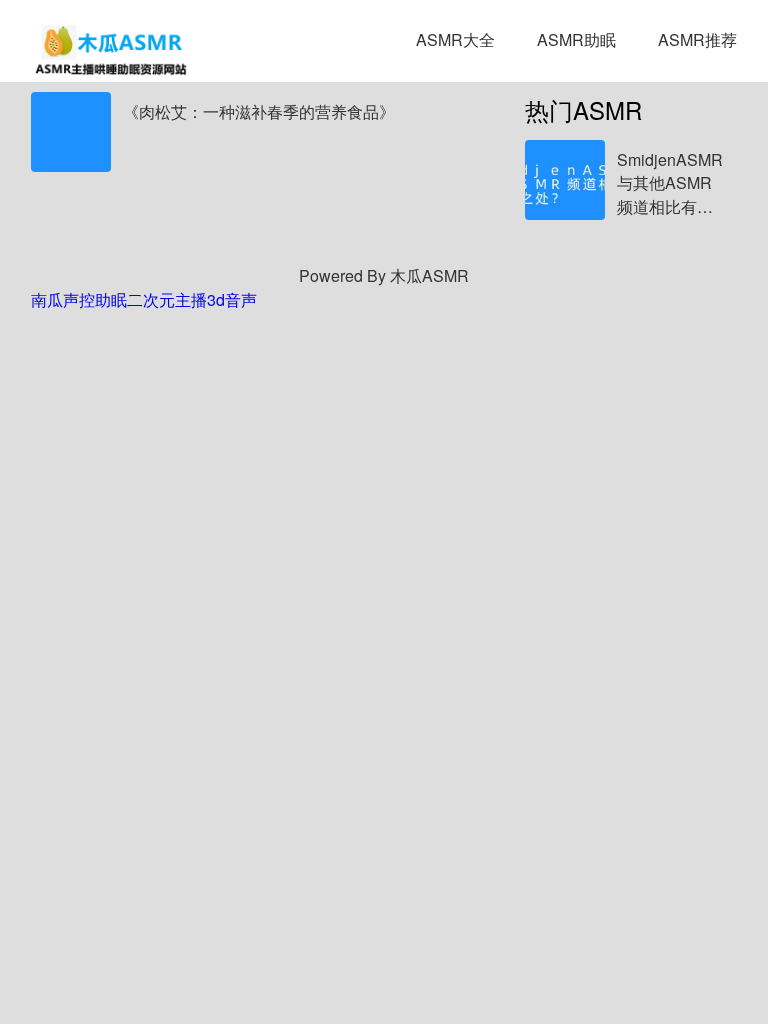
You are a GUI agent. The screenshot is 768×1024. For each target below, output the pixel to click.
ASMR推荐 (697, 39)
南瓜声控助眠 (79, 299)
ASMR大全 (455, 39)
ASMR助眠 (576, 39)
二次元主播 (167, 299)
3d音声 (232, 299)
